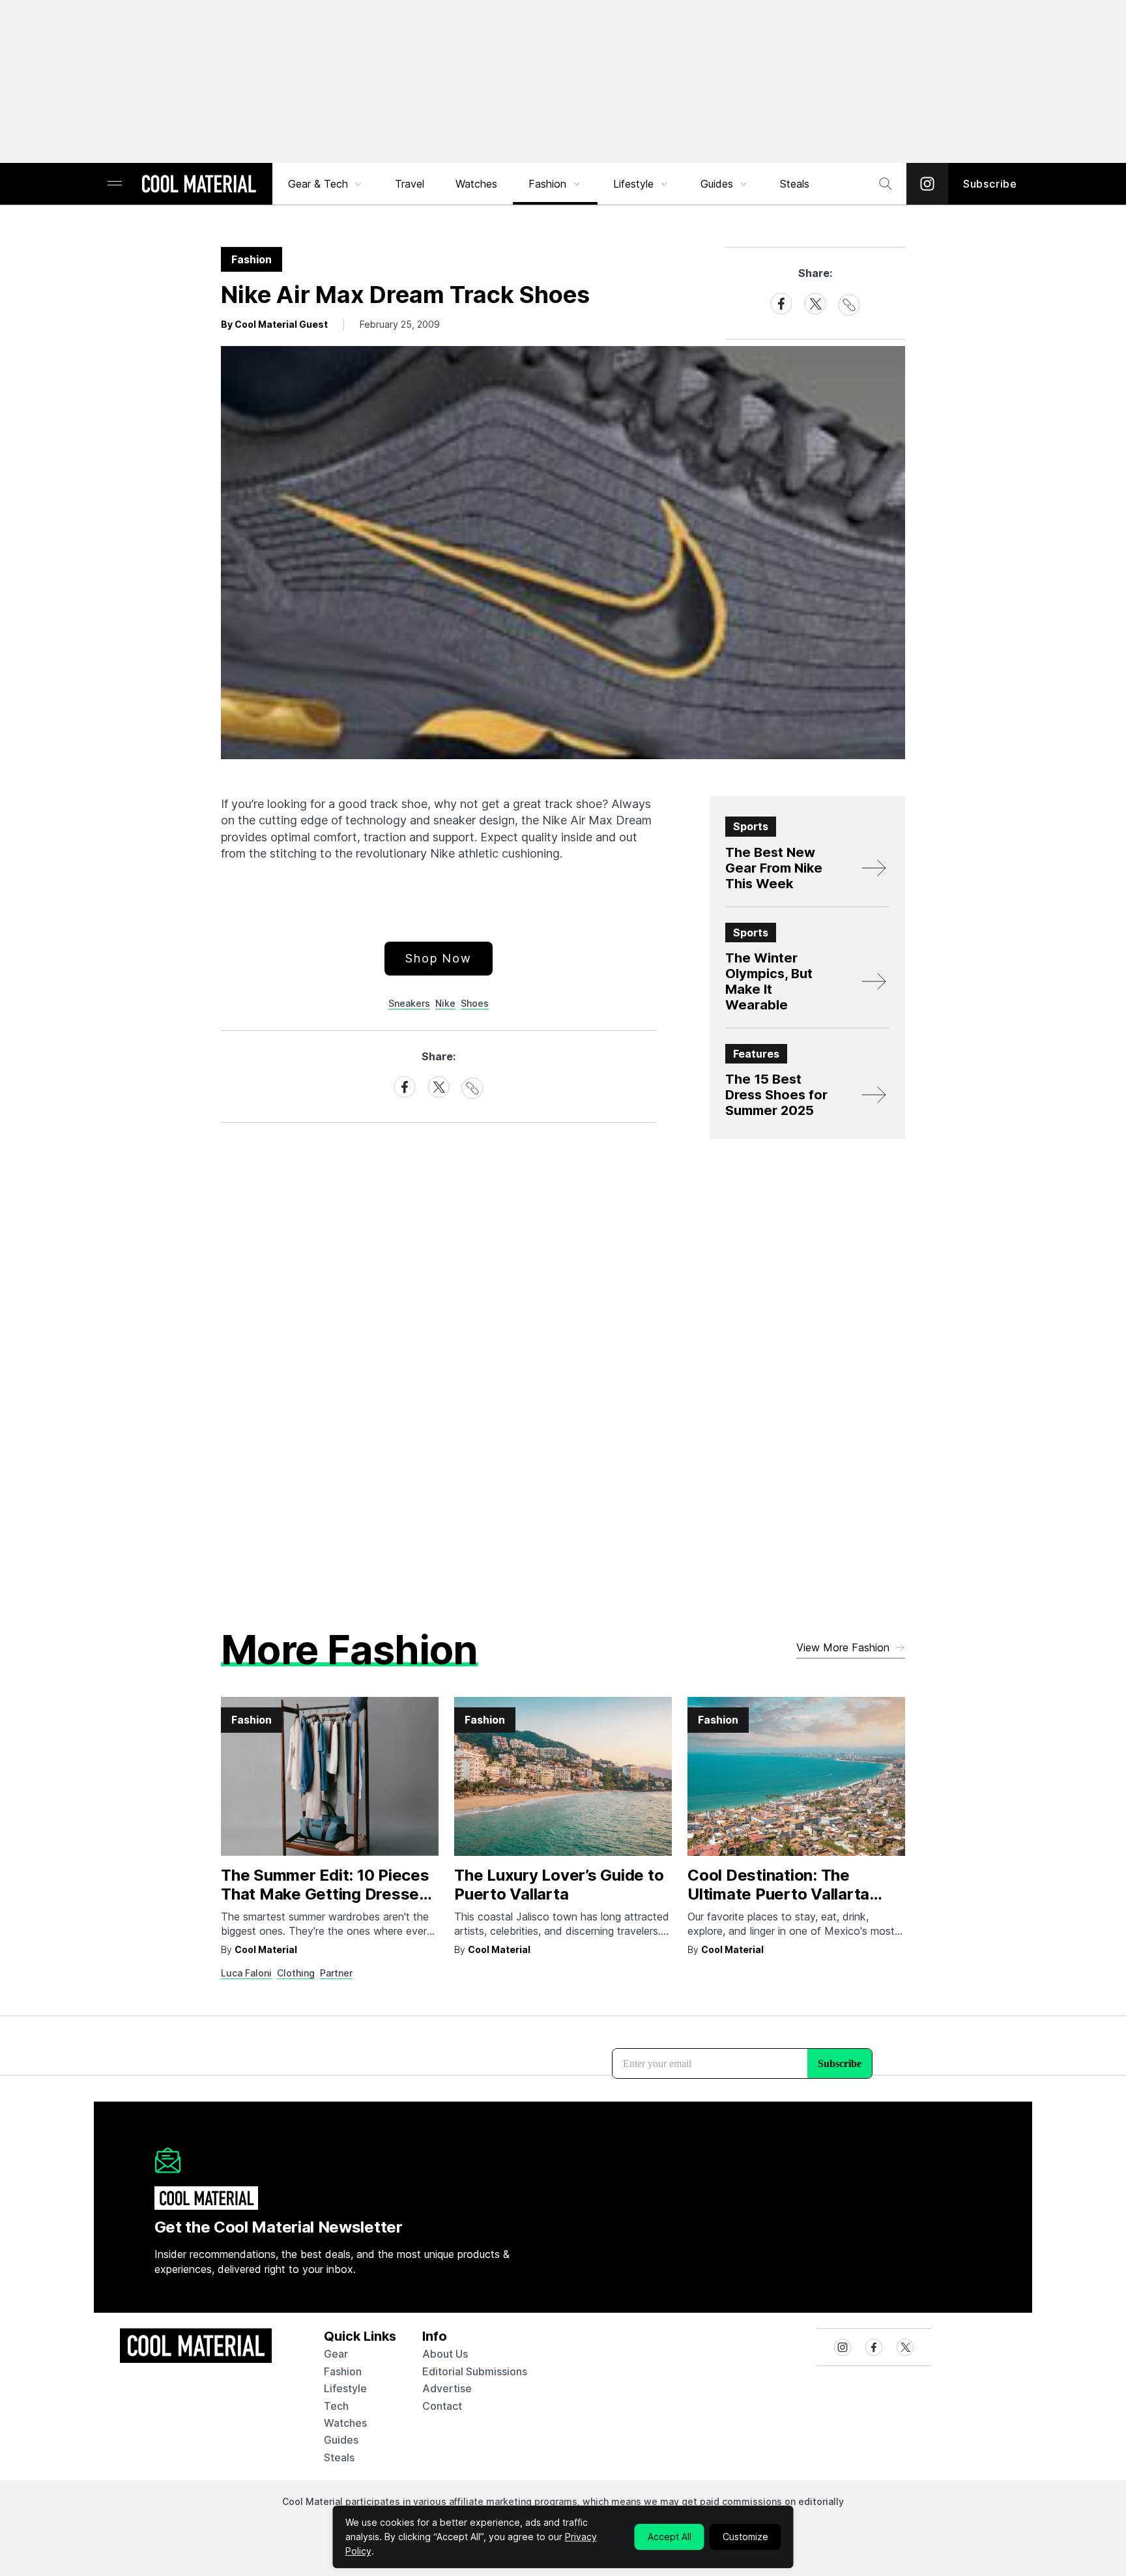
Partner (336, 1973)
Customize (745, 2537)
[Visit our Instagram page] (927, 184)
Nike (445, 1003)
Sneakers (409, 1003)
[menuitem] (326, 184)
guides (341, 2440)
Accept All (670, 2537)
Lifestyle (633, 184)
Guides (717, 184)
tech (336, 2406)
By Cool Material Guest (274, 324)
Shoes (475, 1003)
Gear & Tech (318, 184)
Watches (476, 184)
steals (795, 184)
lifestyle (345, 2388)
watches (345, 2423)
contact (442, 2406)
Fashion (547, 184)
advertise (447, 2388)
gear (336, 2354)
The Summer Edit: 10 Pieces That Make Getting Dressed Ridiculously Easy (325, 1894)
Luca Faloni (246, 1973)
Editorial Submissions (475, 2371)
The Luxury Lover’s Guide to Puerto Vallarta (559, 1885)
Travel (410, 184)
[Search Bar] (886, 184)
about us (445, 2354)
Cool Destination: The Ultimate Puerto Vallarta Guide (778, 1894)
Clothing (296, 1973)
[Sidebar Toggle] (115, 184)
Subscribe (990, 184)
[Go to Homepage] (199, 185)
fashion (343, 2371)
